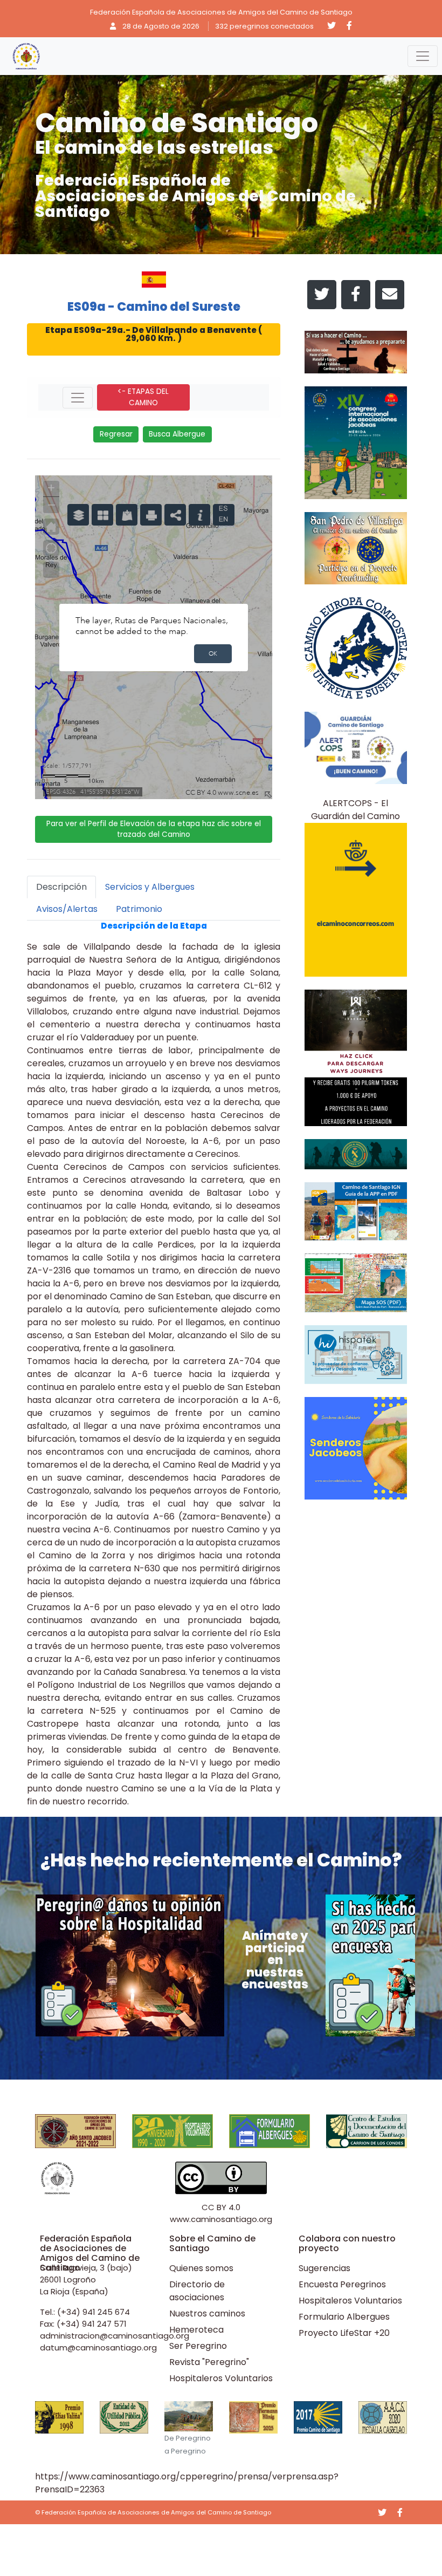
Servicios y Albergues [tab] (150, 887)
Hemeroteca (196, 2330)
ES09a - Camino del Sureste (154, 306)
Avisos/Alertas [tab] (67, 909)
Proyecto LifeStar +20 (344, 2333)
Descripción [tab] (61, 887)
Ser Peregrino (198, 2346)
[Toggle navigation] (423, 56)
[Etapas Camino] (78, 398)
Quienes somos (201, 2268)
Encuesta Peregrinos (342, 2284)
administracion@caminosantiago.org (115, 2336)
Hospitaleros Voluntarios (221, 2378)
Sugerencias (324, 2268)
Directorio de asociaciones (197, 2291)
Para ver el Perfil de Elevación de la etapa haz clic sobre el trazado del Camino (154, 829)
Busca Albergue (177, 434)
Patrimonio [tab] (139, 909)
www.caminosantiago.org (221, 2219)
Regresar (116, 434)
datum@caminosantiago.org (98, 2347)
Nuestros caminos (207, 2313)
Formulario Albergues (344, 2317)
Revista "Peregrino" (209, 2362)
